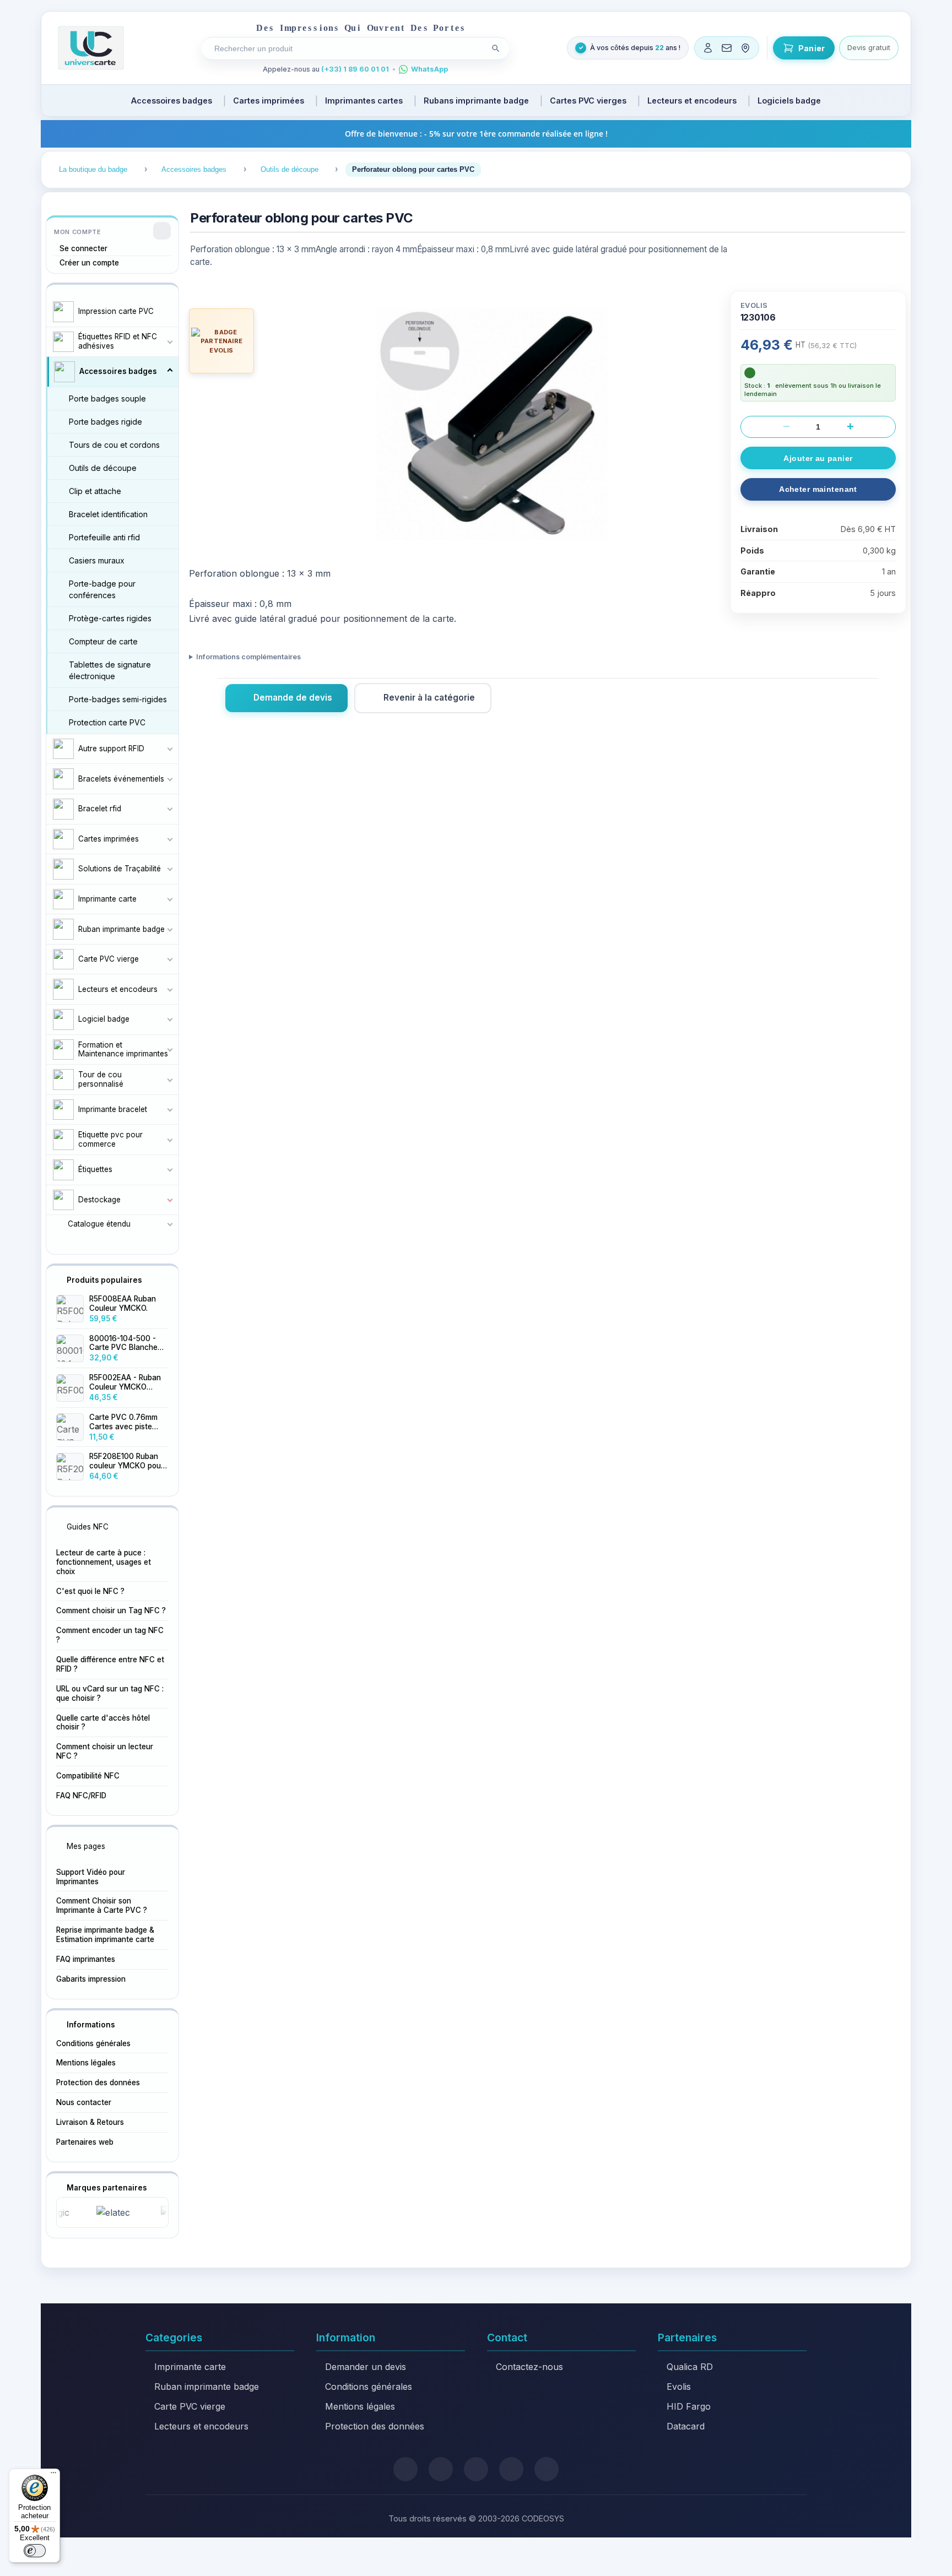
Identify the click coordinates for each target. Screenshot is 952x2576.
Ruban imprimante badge (207, 2387)
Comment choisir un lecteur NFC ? (105, 1751)
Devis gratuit (869, 47)
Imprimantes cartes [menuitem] (364, 101)
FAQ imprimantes (86, 1959)
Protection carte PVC (107, 722)
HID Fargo (689, 2406)
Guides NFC (88, 1527)
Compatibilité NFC (88, 1776)
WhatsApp (429, 69)
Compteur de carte (103, 641)
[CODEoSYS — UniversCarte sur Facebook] (476, 2469)
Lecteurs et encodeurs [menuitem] (692, 101)
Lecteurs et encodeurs (201, 2426)
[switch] (35, 2551)
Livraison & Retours (90, 2122)
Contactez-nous (529, 2367)
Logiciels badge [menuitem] (789, 101)
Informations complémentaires (248, 657)
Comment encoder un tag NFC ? (110, 1635)
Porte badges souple (107, 398)
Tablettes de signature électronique (110, 670)
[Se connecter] (162, 231)
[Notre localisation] (745, 48)
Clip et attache (95, 491)
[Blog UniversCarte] (441, 2469)
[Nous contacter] (727, 48)
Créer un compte (89, 263)
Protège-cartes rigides (110, 618)
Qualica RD (690, 2367)
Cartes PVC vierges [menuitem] (588, 101)
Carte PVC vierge (190, 2406)
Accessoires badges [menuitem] (172, 101)
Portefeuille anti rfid (104, 537)
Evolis (679, 2387)
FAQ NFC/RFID (81, 1796)
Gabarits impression (91, 1979)
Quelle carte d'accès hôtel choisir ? (103, 1723)
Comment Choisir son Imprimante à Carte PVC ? (102, 1905)
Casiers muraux (97, 560)
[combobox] (347, 48)
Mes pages (86, 1846)
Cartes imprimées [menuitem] (269, 101)
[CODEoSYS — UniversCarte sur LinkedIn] (511, 2469)
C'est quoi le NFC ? (90, 1591)
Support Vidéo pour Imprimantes (91, 1877)
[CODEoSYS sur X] (405, 2469)
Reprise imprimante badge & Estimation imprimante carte (105, 1935)
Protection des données (98, 2083)
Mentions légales (86, 2063)
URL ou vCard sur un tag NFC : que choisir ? (110, 1693)
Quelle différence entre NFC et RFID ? (110, 1664)
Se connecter (83, 248)
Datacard (686, 2426)
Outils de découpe (103, 468)
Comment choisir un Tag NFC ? (111, 1610)
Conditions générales (93, 2043)
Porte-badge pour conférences (102, 589)
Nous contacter (84, 2102)
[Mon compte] (708, 48)
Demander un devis (366, 2367)
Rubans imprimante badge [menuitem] (476, 101)
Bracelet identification (108, 514)
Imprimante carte (190, 2367)
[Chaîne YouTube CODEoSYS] (547, 2469)
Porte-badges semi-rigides (118, 699)
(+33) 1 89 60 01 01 (355, 69)
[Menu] (53, 2475)
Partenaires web (85, 2142)
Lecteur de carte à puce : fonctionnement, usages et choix (104, 1562)
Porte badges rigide (106, 422)
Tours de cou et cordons (114, 445)
